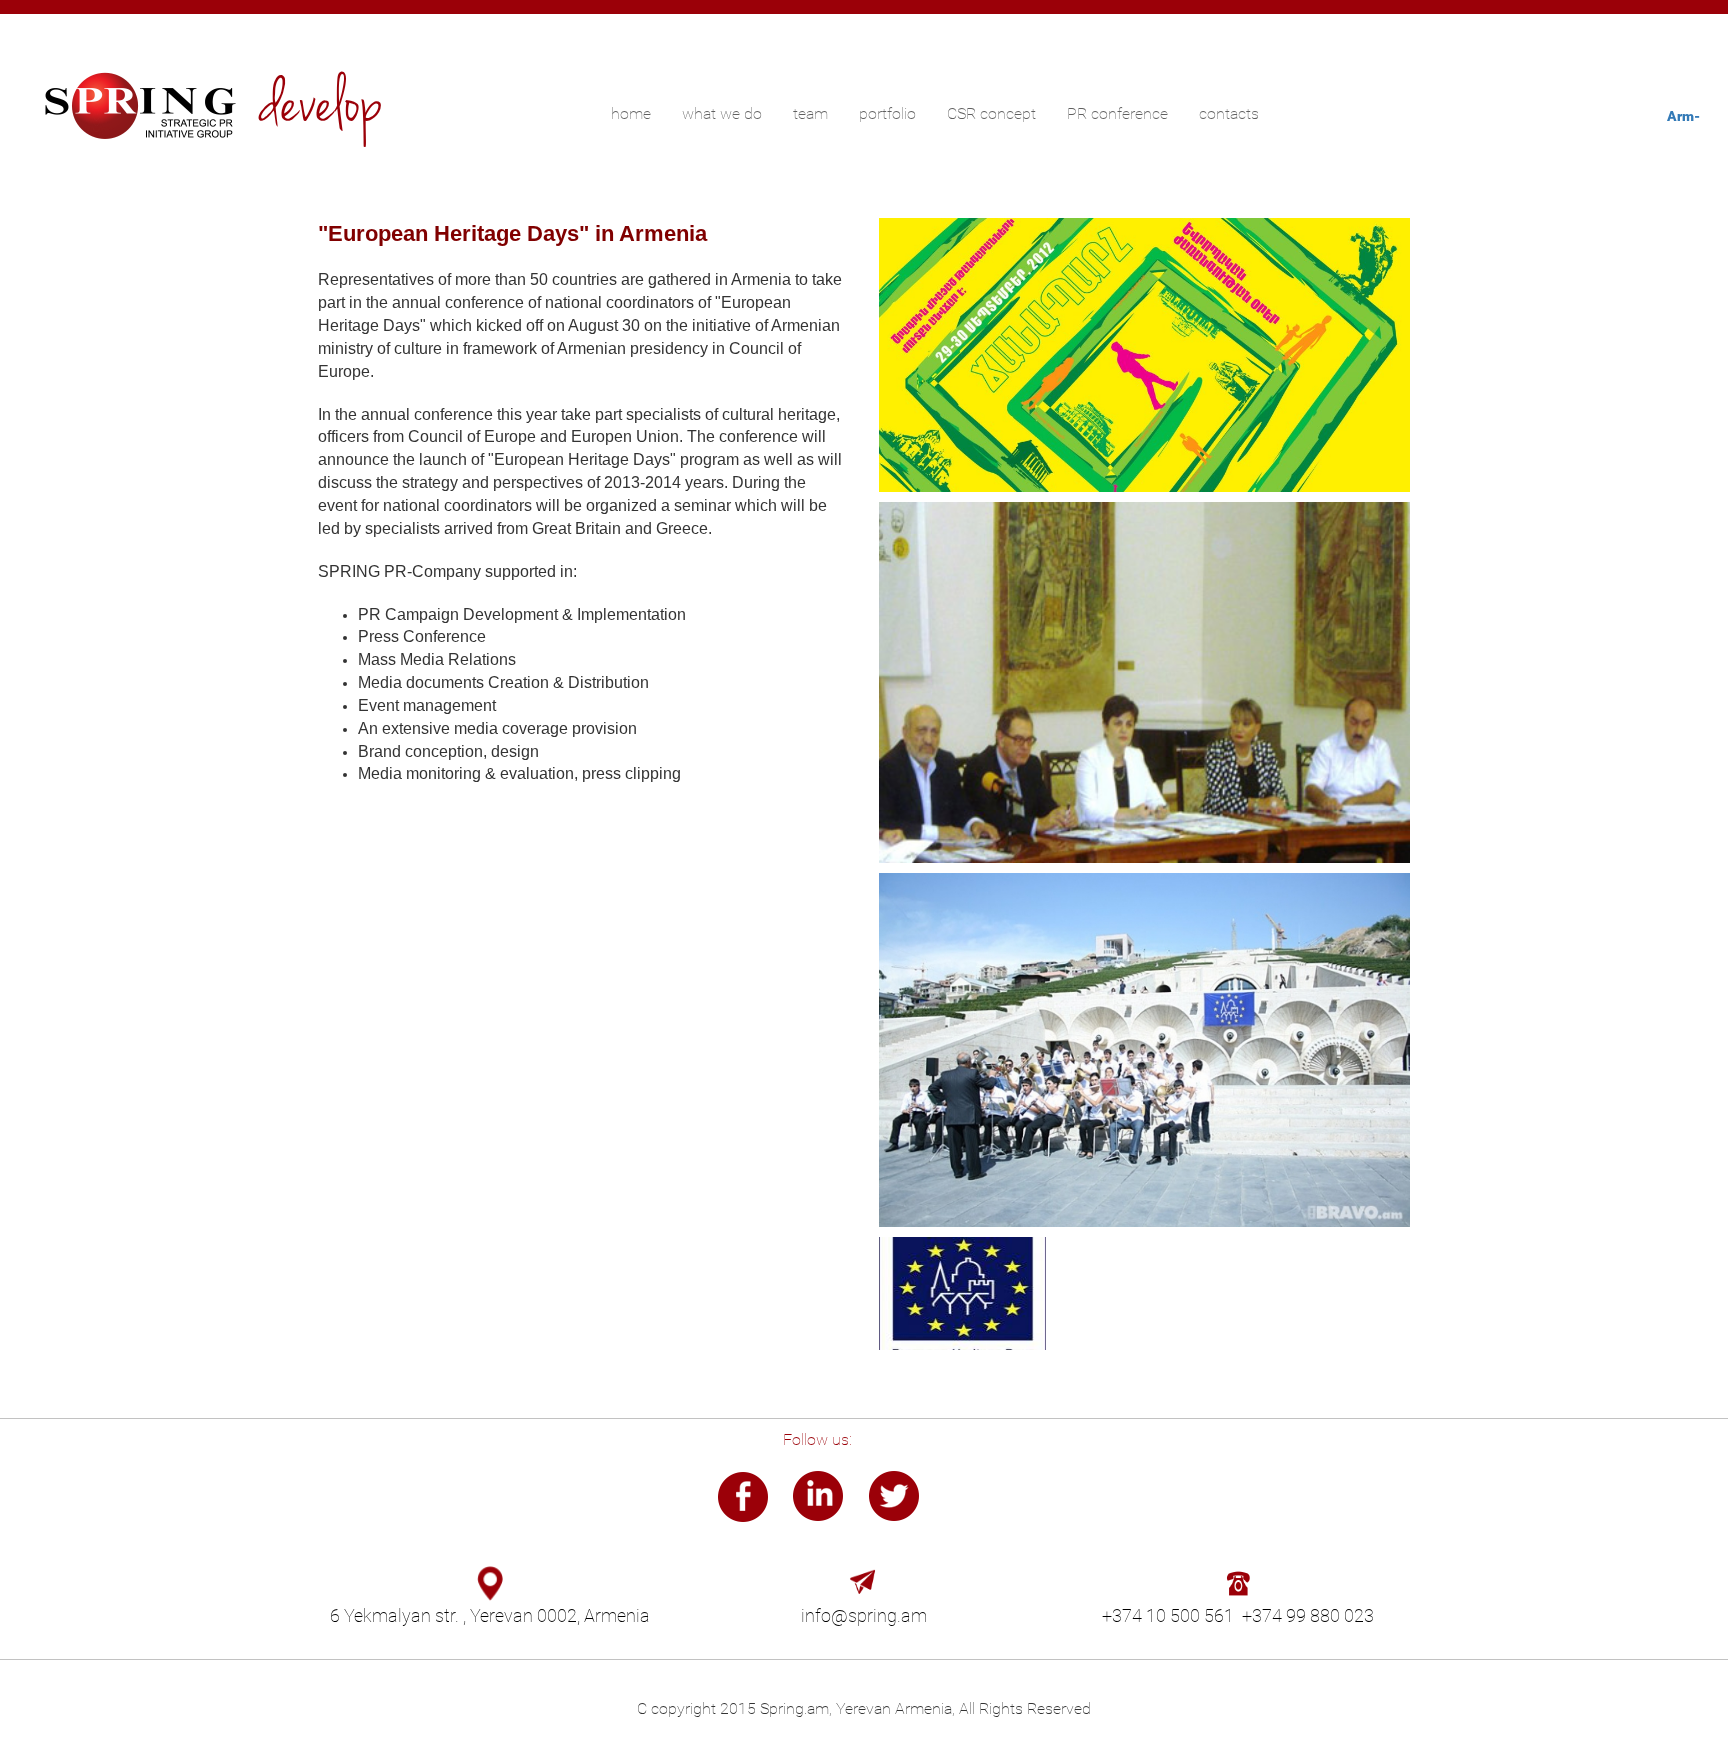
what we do (722, 113)
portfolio (887, 113)
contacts (1229, 113)
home (631, 113)
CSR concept (991, 113)
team (810, 113)
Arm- (1683, 116)
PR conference (1117, 113)
